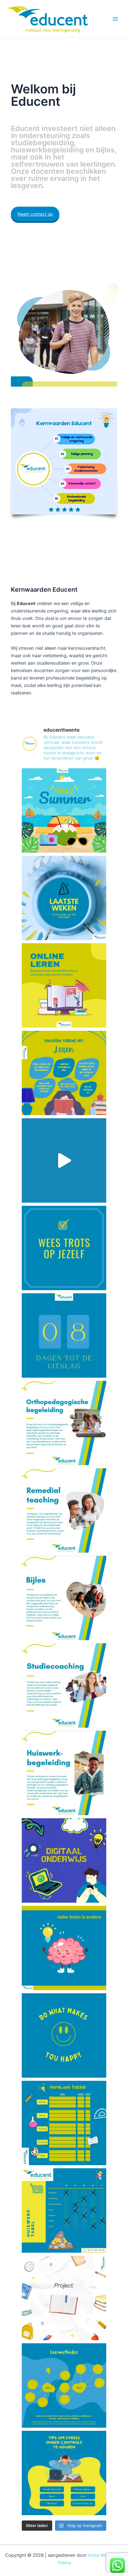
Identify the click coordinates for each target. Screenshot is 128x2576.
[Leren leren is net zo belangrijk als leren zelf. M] (64, 1685)
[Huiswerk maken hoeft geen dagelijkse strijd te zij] (64, 1773)
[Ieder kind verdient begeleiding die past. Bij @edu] (64, 1423)
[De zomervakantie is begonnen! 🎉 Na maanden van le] (64, 810)
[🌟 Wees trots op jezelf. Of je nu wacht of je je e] (64, 1248)
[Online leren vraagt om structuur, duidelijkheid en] (64, 1860)
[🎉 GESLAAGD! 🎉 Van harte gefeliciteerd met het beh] (64, 1160)
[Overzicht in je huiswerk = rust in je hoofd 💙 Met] (64, 2123)
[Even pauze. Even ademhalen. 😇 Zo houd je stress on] (64, 2473)
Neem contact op (35, 214)
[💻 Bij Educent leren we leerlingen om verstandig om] (64, 985)
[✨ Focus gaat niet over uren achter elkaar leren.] (64, 1073)
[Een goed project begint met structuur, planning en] (64, 2298)
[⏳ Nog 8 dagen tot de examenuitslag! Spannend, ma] (64, 1335)
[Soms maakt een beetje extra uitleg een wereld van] (64, 1598)
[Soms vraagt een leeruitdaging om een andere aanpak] (64, 1510)
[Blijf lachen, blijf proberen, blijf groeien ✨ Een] (64, 2035)
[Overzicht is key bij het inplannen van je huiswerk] (64, 2210)
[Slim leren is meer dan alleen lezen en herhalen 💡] (64, 2385)
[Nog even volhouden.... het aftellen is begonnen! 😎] (64, 898)
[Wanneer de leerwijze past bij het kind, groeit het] (64, 1948)
